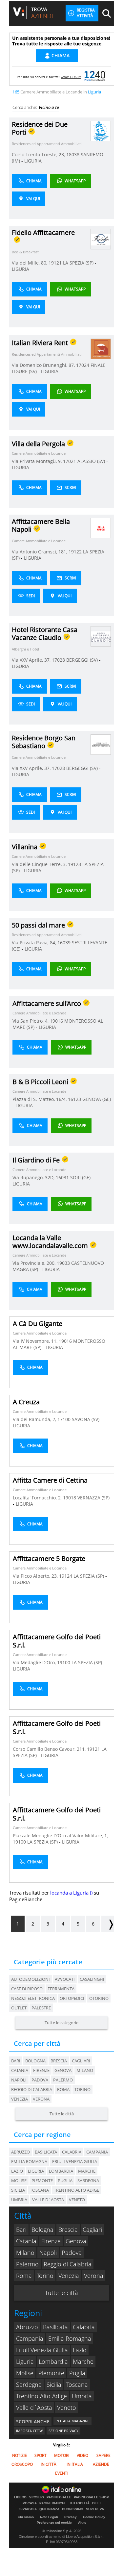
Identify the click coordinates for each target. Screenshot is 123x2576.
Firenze (41, 2070)
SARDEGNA (88, 2181)
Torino (82, 2089)
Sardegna (29, 2385)
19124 (66, 1576)
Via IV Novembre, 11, (36, 1341)
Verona (41, 2099)
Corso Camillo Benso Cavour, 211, (50, 1749)
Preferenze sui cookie (54, 2523)
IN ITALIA (75, 2464)
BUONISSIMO (73, 2509)
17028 (58, 660)
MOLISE (19, 2181)
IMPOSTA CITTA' (29, 2431)
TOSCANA (39, 2190)
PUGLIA (65, 2181)
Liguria (25, 2361)
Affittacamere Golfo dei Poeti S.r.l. (57, 1641)
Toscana (77, 2385)
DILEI (96, 2503)
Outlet (19, 2008)
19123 (74, 864)
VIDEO (82, 2455)
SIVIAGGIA (28, 2509)
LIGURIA (33, 161)
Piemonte (51, 2373)
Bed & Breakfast (25, 252)
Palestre (41, 2008)
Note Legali (49, 2517)
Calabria (84, 2327)
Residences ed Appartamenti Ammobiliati (47, 144)
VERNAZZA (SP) (93, 1498)
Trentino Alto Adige (41, 2396)
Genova (63, 2070)
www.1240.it (71, 77)
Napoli (19, 2080)
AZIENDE (101, 2464)
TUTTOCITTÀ (79, 2503)
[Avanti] (108, 1924)
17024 (83, 365)
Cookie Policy (94, 2517)
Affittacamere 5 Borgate (49, 1558)
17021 (70, 461)
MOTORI (62, 2455)
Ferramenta (61, 1989)
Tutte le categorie (61, 2023)
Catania (20, 2070)
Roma (63, 2089)
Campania (30, 2338)
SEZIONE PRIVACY (63, 2431)
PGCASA (30, 2503)
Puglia (77, 2373)
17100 (64, 1419)
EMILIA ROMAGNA (29, 2161)
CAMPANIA (97, 2152)
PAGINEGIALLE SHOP (91, 2497)
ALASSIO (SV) (92, 461)
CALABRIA (72, 2152)
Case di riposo (27, 1989)
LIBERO (20, 2497)
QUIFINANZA (49, 2509)
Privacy (71, 2517)
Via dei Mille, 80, (30, 263)
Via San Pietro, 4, (31, 1021)
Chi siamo (26, 2517)
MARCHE (87, 2171)
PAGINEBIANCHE (53, 2503)
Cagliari (81, 2061)
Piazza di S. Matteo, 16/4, (40, 1099)
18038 (73, 154)
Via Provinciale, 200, (35, 1263)
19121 (55, 263)
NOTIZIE (20, 2455)
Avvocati (65, 1979)
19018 (70, 1498)
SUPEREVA (95, 2509)
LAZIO (17, 2171)
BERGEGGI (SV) (83, 660)
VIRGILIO (37, 2497)
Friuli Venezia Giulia (42, 2350)
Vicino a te (49, 107)
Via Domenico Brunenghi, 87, (44, 365)
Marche (83, 2361)
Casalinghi (92, 1979)
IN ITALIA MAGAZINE (72, 2421)
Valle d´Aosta (34, 2408)
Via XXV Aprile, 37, (32, 660)
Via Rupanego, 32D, (34, 1177)
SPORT (41, 2455)
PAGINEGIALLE (59, 2497)
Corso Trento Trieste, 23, (39, 154)
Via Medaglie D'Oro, (35, 1662)
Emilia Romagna (70, 2338)
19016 (56, 1021)
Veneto (67, 2408)
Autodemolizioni (31, 1979)
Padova (40, 2080)
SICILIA (18, 2190)
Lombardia (53, 2361)
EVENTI (62, 2473)
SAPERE (103, 2455)
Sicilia (54, 2385)
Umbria (82, 2396)
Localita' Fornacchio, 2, (38, 1498)
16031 (62, 1177)
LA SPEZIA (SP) (79, 263)
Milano (85, 2070)
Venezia (20, 2099)
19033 (63, 1263)
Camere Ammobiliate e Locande (39, 453)
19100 (64, 1662)
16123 (74, 1099)
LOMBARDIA (61, 2171)
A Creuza (26, 1402)
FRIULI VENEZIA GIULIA (75, 2161)
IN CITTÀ (49, 2464)
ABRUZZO (20, 2152)
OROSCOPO (22, 2464)
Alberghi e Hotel (25, 649)
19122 (75, 552)
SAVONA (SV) (86, 1419)
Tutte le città (62, 2114)
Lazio (80, 2350)
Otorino (99, 1998)
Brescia (59, 2061)
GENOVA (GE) (97, 1099)
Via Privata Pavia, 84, (35, 943)
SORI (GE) (81, 1177)
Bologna (35, 2061)
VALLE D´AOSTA (48, 2200)
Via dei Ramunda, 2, (35, 1419)
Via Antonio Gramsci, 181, (40, 552)
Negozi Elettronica (33, 1998)
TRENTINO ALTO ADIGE (76, 2190)
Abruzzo (27, 2327)
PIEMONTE (42, 2181)
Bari (16, 2061)
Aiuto (82, 2523)
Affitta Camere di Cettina (50, 1480)
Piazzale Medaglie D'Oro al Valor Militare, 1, (60, 1836)
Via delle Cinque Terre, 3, (40, 864)
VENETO (77, 2200)
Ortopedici (72, 1998)
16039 (64, 943)
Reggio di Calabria (32, 2089)
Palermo (63, 2080)
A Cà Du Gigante (38, 1324)
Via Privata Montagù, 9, (37, 461)
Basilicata (55, 2327)
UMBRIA (19, 2200)
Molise (25, 2373)
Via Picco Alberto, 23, (36, 1576)
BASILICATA (46, 2152)
